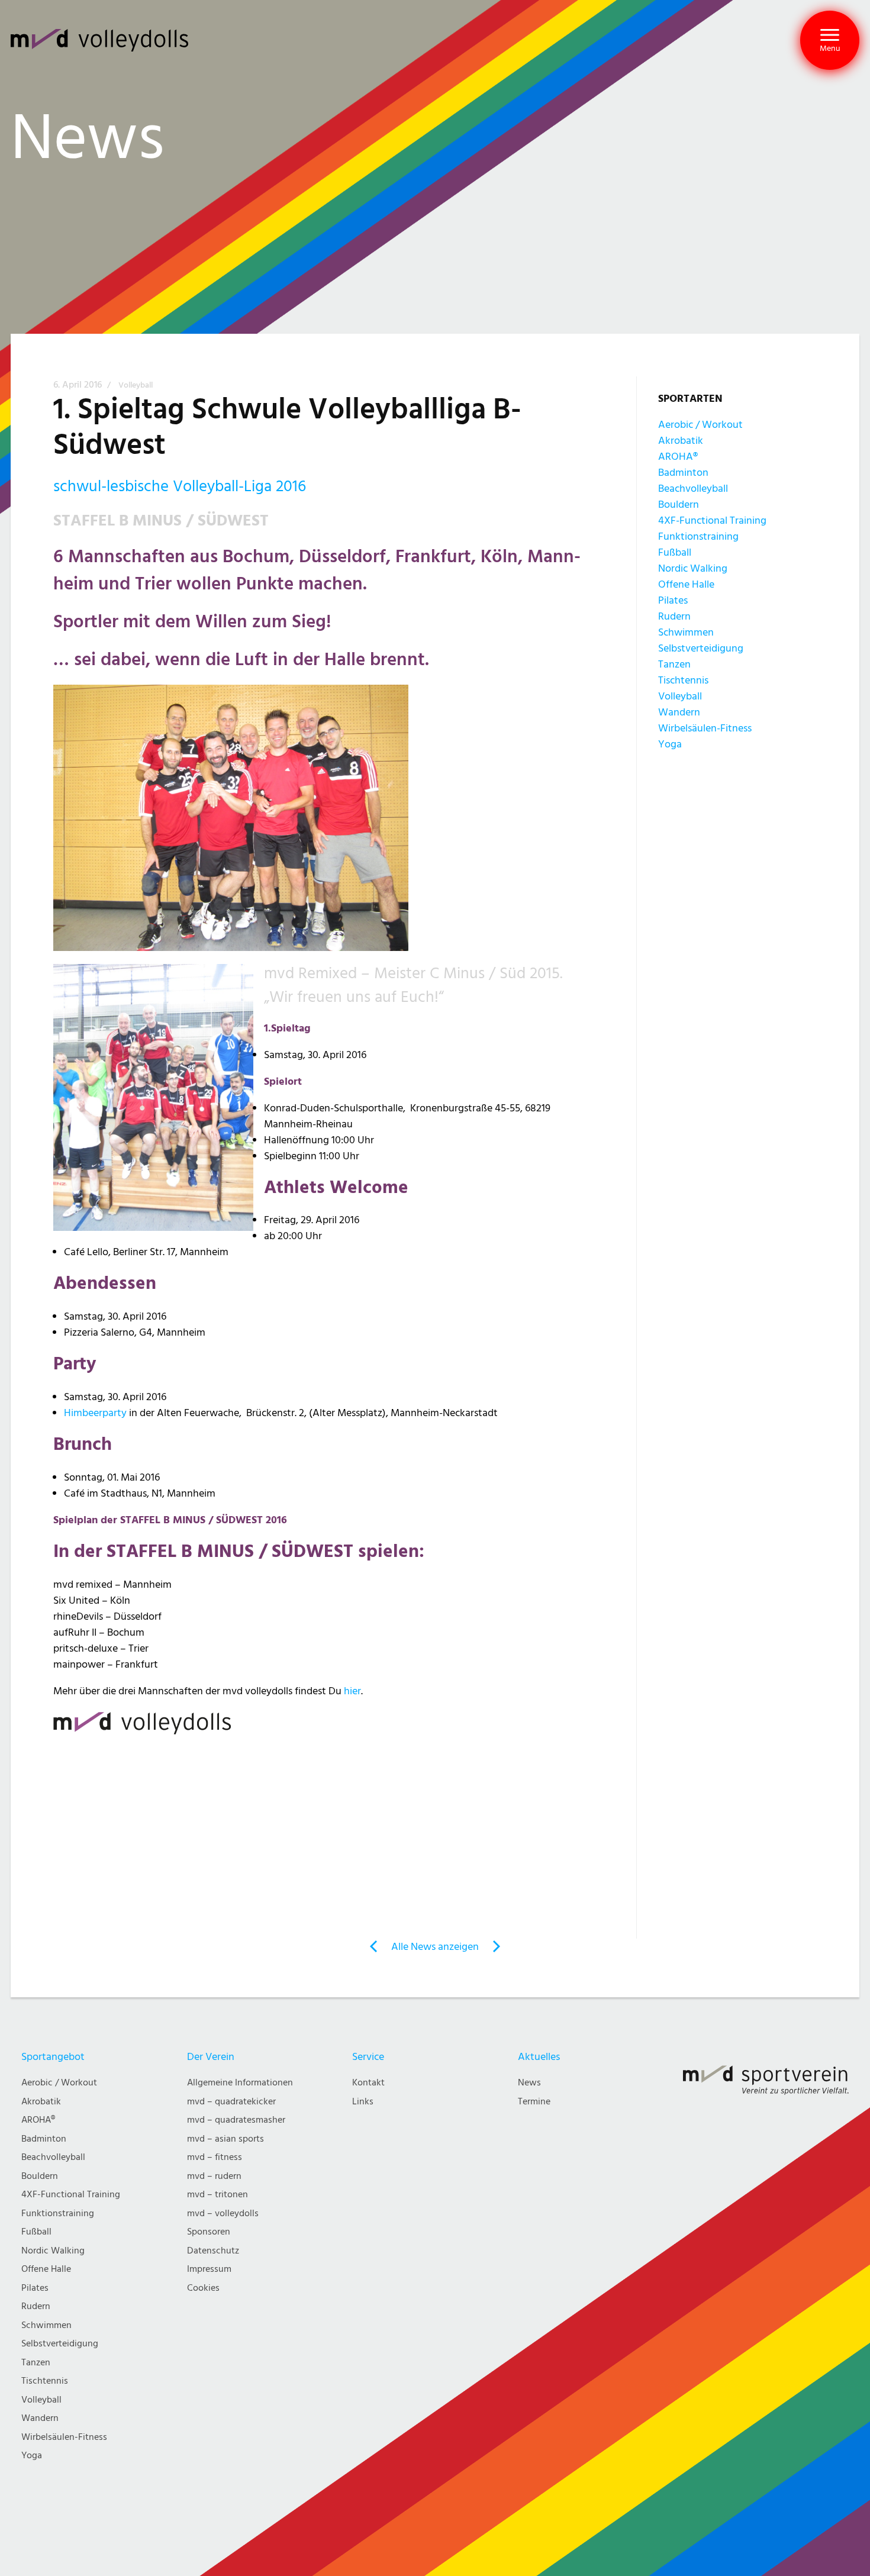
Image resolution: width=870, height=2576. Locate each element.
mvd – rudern (214, 2176)
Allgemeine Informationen (240, 2083)
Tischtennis (683, 680)
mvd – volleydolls (223, 2214)
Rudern (674, 616)
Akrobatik (681, 441)
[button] (830, 40)
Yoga (670, 744)
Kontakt (368, 2083)
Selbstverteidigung (701, 648)
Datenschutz (213, 2251)
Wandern (679, 712)
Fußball (675, 552)
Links (363, 2102)
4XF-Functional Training (712, 520)
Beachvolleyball (693, 489)
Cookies (203, 2288)
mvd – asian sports (225, 2139)
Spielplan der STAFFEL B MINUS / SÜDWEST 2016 (170, 1520)
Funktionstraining (698, 536)
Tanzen (674, 664)
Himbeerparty (95, 1413)
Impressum (209, 2269)
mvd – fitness (215, 2157)
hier (352, 1691)
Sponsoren (209, 2232)
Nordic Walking (693, 568)
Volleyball (136, 385)
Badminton (683, 473)
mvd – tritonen (217, 2195)
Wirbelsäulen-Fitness (705, 728)
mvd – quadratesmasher (236, 2120)
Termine (534, 2102)
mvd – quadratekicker (231, 2102)
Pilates (673, 600)
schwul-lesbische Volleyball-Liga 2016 (180, 486)
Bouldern (679, 504)
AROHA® (678, 457)
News (529, 2083)
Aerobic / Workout (700, 425)
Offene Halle (686, 584)
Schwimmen (686, 632)
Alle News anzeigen (435, 1947)
